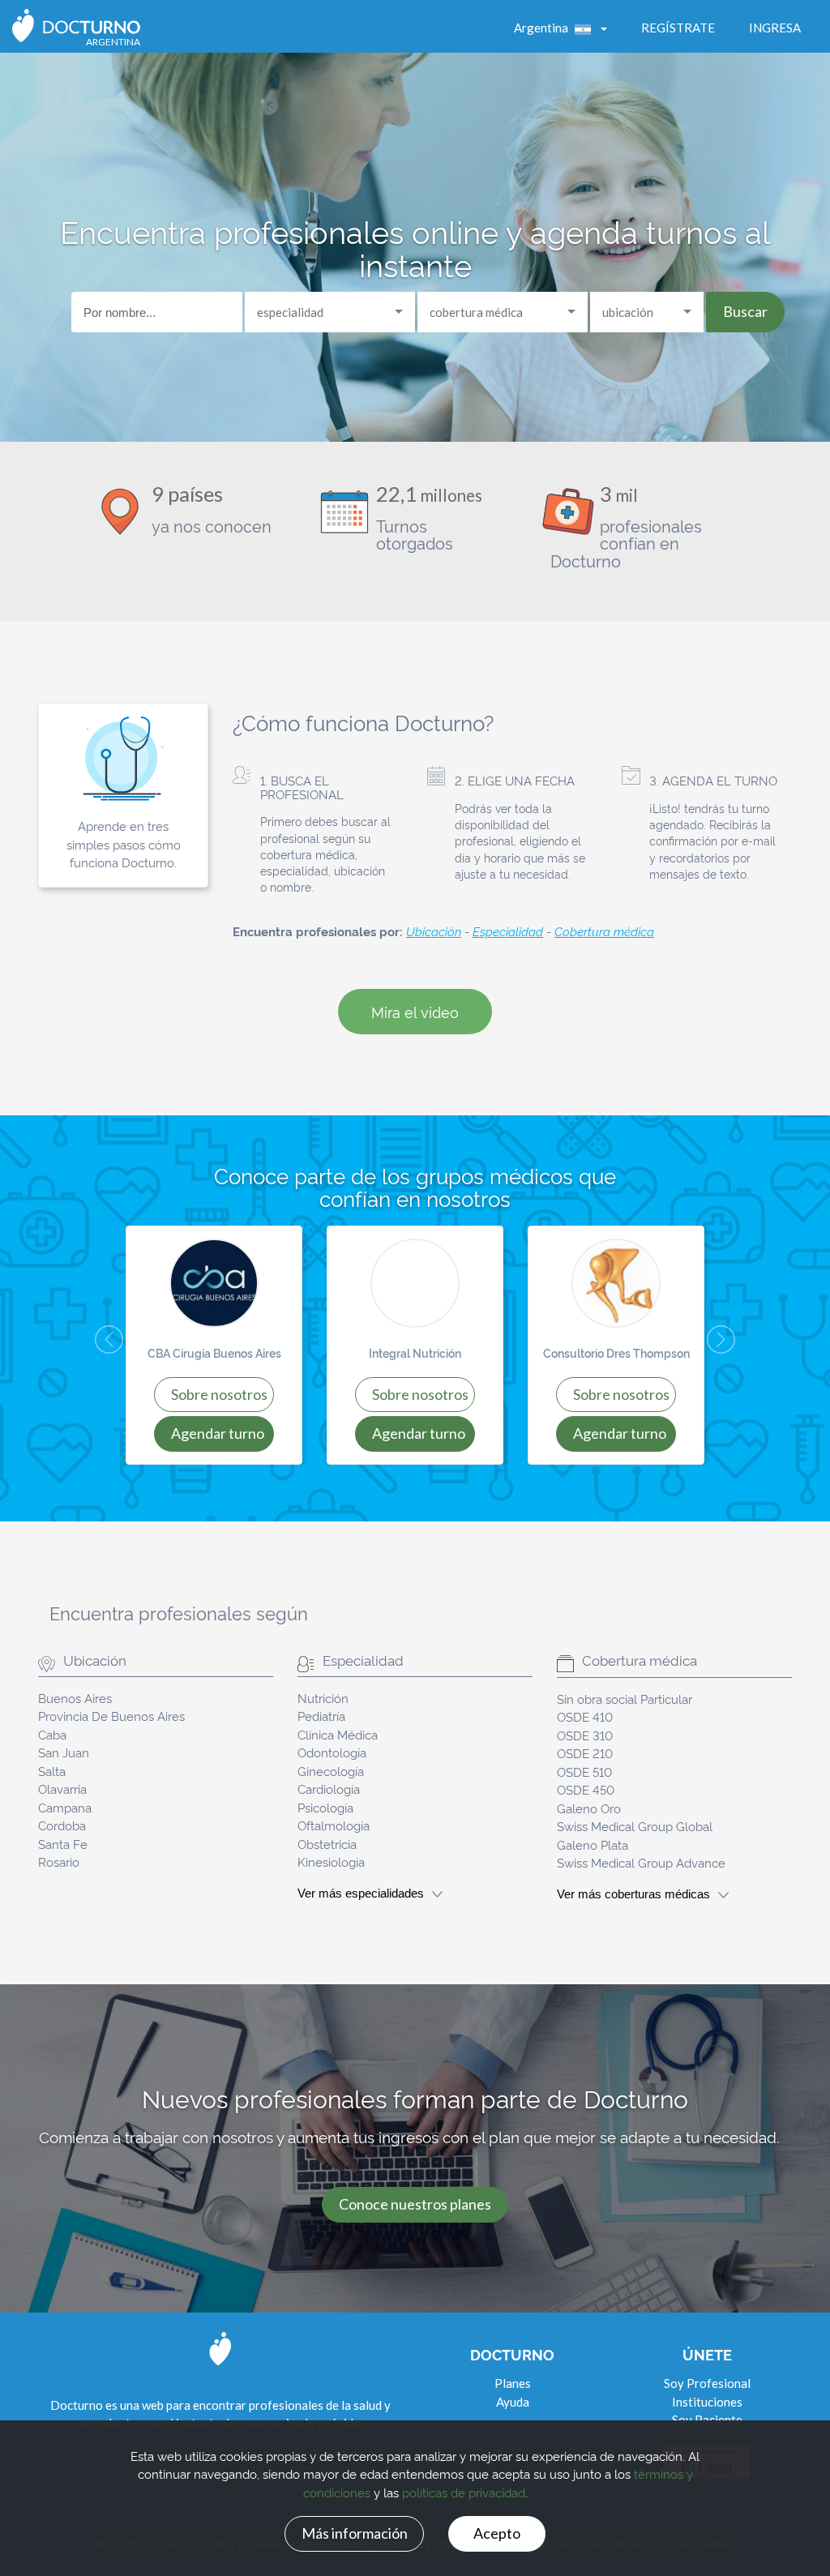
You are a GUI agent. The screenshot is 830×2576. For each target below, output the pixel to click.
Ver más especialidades (361, 1893)
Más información (355, 2533)
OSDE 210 (585, 1753)
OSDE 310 (585, 1735)
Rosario (59, 1861)
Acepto (497, 2533)
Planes (513, 2383)
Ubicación (434, 931)
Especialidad (508, 931)
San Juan (64, 1752)
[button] (95, 1345)
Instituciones (707, 2402)
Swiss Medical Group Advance (641, 1862)
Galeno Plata (593, 1844)
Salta (52, 1771)
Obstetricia (327, 1844)
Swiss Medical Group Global (635, 1826)
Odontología (332, 1752)
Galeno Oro (589, 1808)
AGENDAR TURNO (218, 1433)
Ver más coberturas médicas (633, 1894)
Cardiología (329, 1789)
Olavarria (62, 1789)
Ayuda (513, 2402)
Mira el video (415, 1011)
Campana (65, 1807)
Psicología (325, 1807)
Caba (52, 1734)
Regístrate (678, 28)
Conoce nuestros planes (415, 2204)
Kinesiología (331, 1861)
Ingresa (775, 28)
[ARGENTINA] (76, 24)
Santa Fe (63, 1844)
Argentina (542, 28)
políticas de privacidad (464, 2492)
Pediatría (321, 1716)
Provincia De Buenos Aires (111, 1716)
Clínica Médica (338, 1734)
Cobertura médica (604, 931)
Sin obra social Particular (625, 1699)
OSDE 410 (585, 1716)
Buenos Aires (75, 1698)
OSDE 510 (584, 1772)
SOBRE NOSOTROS (219, 1394)
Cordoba (62, 1825)
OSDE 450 (586, 1789)
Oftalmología (334, 1825)
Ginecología (331, 1771)
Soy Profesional (707, 2383)
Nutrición (323, 1698)
